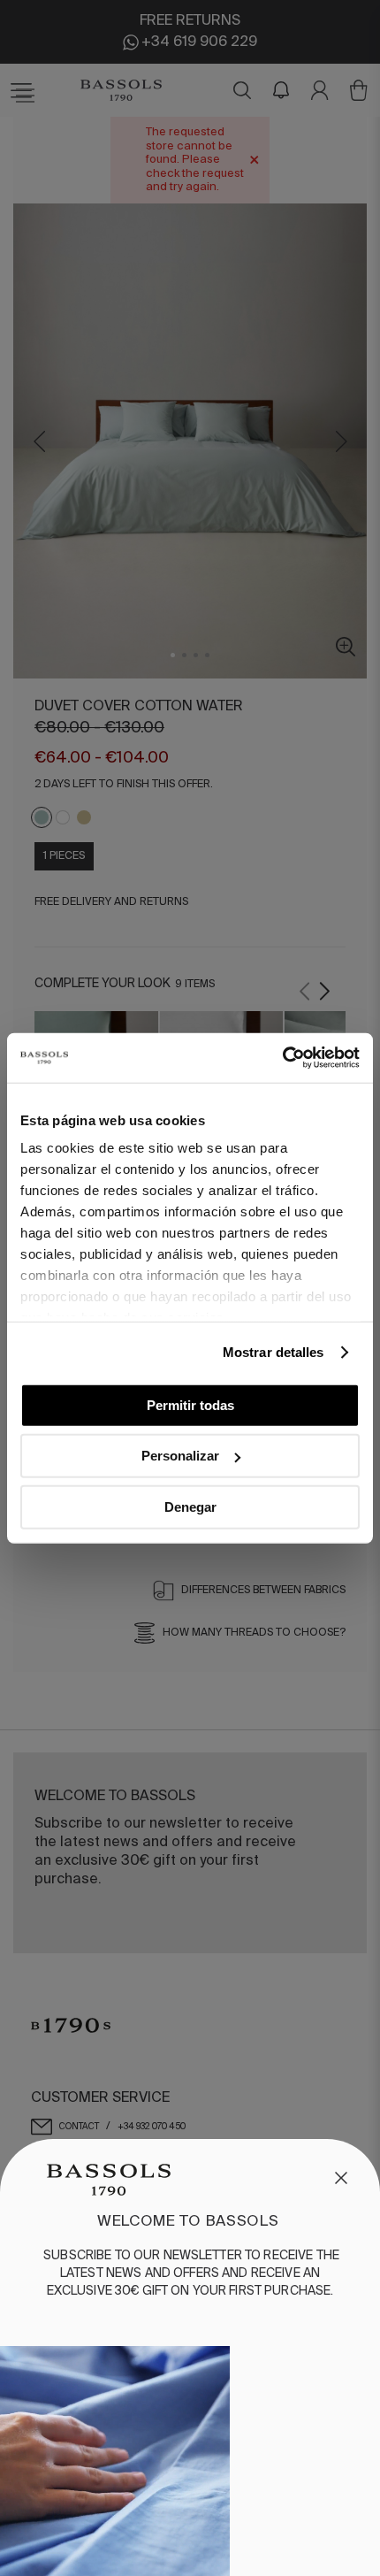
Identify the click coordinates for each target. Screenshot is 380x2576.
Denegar (190, 1506)
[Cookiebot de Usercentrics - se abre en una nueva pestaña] (282, 1058)
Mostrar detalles (274, 1352)
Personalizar (180, 1456)
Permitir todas (190, 1404)
